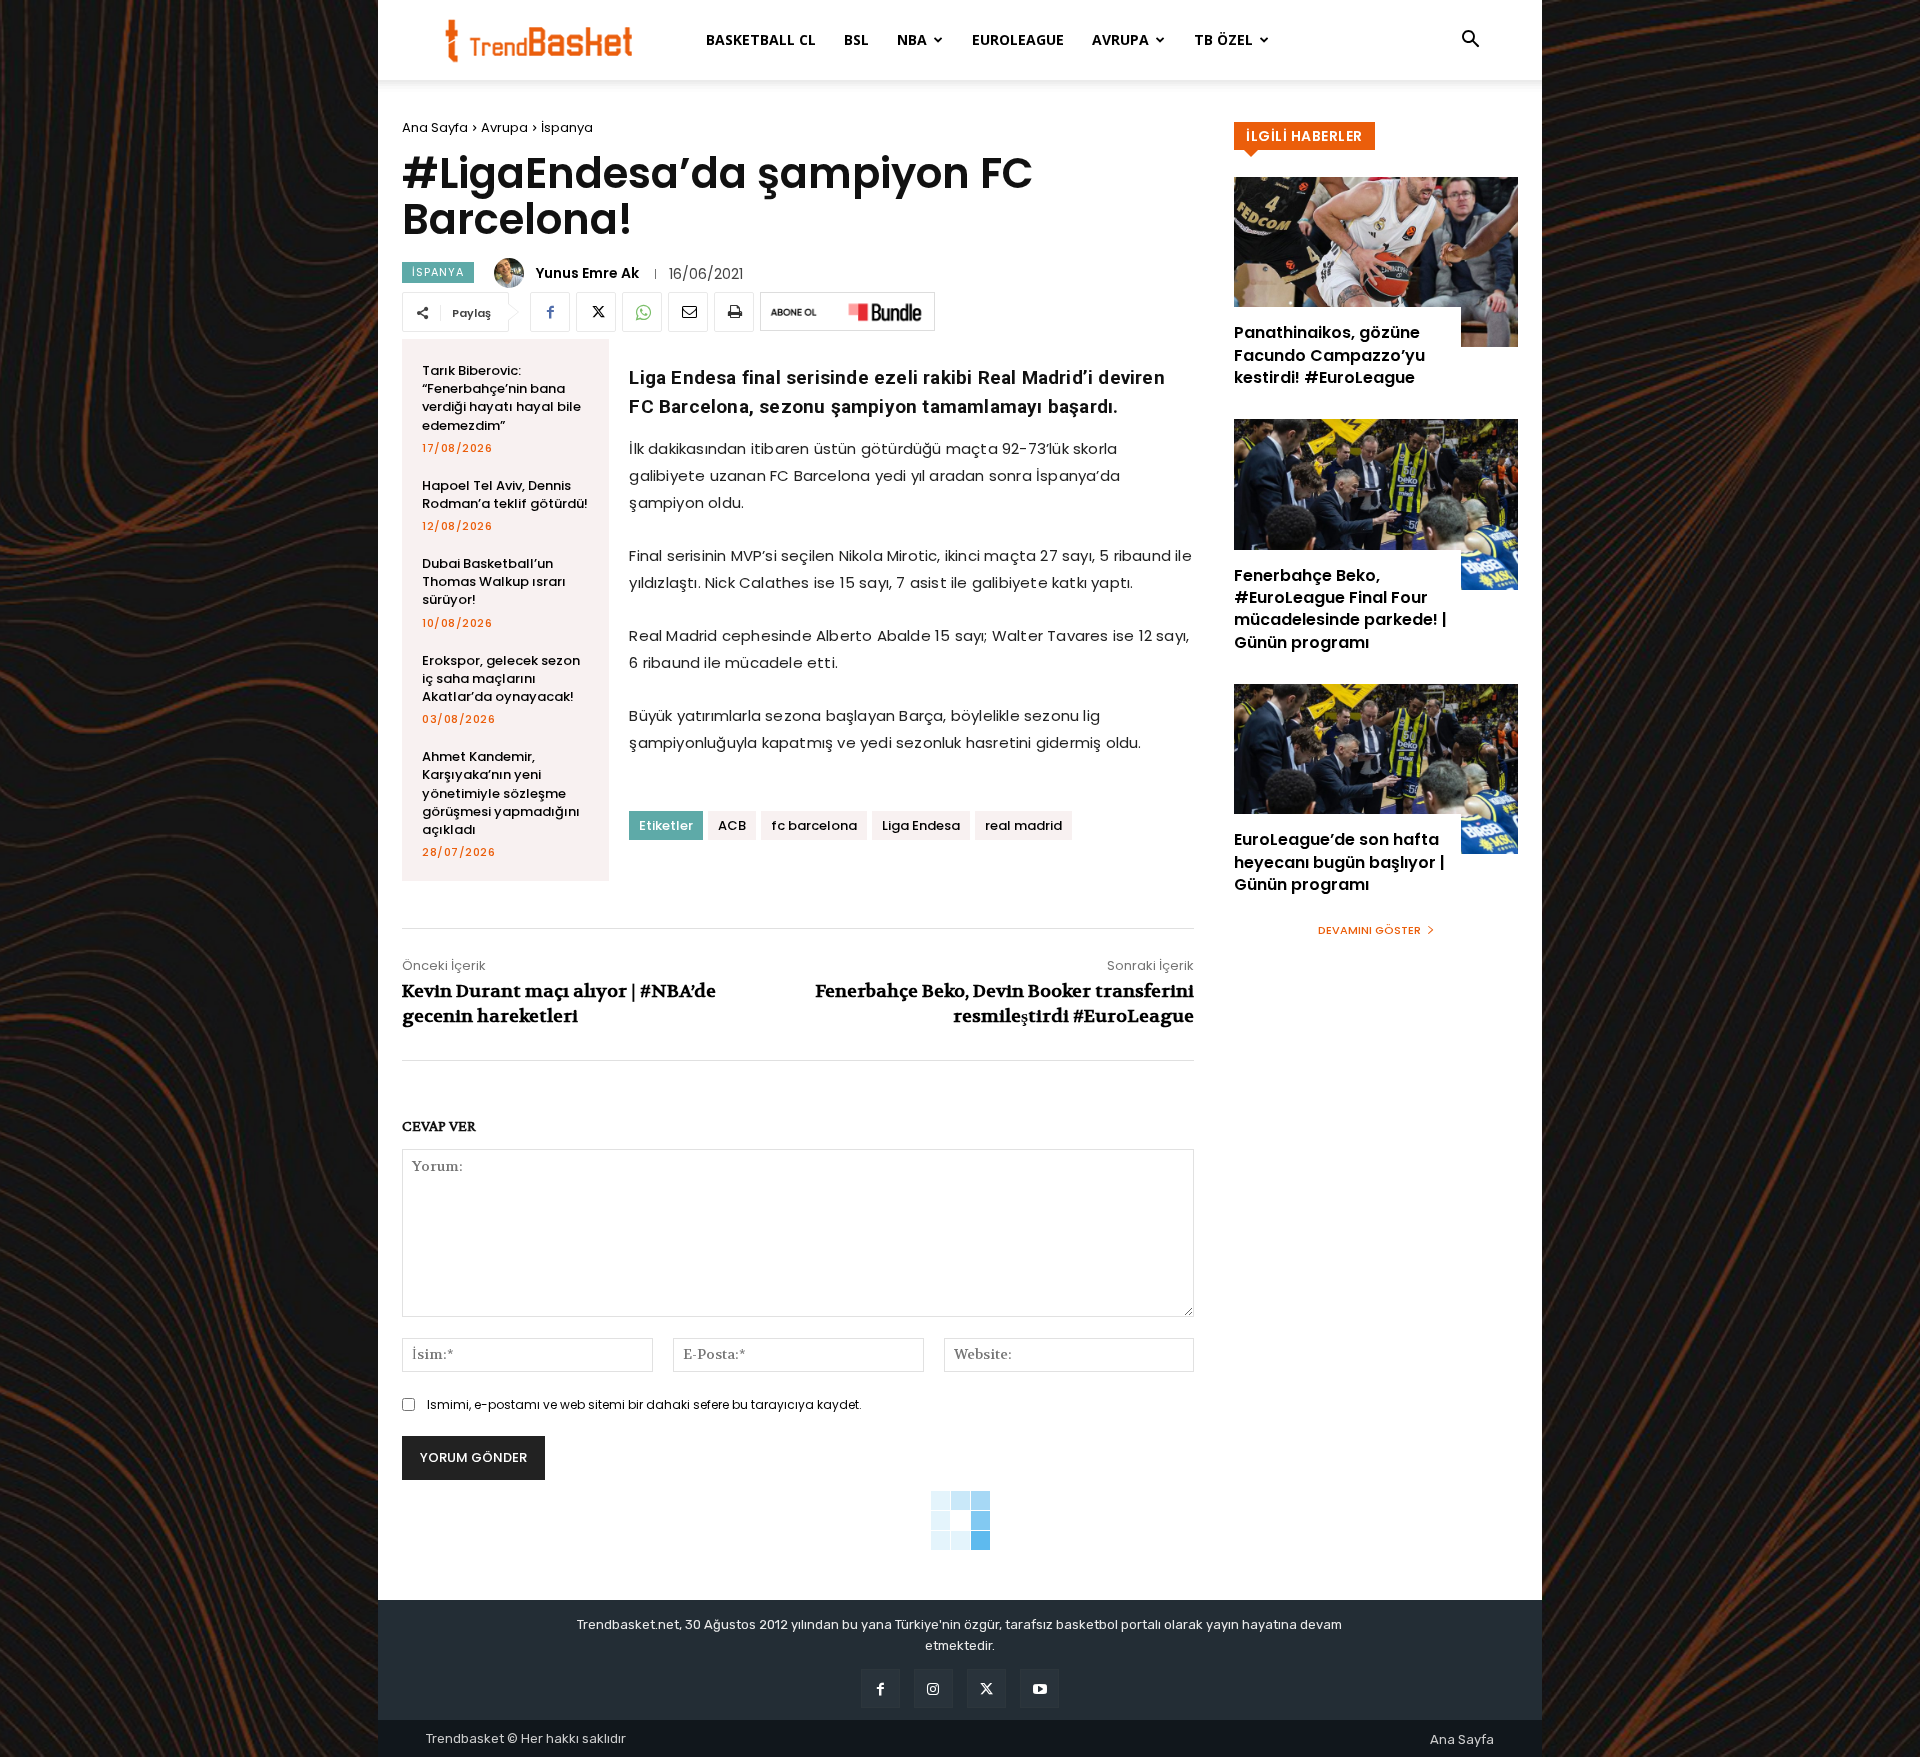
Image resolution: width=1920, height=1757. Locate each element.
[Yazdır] (734, 312)
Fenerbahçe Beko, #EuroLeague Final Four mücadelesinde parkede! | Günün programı (1340, 609)
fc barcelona (814, 825)
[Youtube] (1039, 1688)
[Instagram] (933, 1688)
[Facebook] (550, 312)
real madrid (1023, 825)
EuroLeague (1018, 39)
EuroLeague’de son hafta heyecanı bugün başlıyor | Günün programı (1339, 862)
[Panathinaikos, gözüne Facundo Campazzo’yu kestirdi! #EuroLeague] (1376, 262)
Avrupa (1120, 39)
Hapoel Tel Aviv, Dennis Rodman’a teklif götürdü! (505, 494)
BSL (856, 39)
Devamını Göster (1369, 930)
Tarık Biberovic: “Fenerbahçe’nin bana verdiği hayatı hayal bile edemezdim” (501, 398)
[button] (1470, 41)
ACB (732, 825)
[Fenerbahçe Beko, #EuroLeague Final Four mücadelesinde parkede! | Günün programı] (1376, 504)
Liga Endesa (921, 825)
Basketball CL (761, 39)
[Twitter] (596, 312)
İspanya (567, 127)
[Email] (688, 312)
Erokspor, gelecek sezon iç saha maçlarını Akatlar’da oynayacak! (501, 678)
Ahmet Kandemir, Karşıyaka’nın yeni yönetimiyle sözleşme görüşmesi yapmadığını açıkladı (501, 793)
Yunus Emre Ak (587, 273)
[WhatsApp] (642, 312)
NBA (912, 39)
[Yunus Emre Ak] (512, 273)
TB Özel (1223, 39)
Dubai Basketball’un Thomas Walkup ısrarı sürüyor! (494, 581)
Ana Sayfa (435, 127)
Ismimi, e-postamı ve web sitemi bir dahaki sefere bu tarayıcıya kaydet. (644, 1404)
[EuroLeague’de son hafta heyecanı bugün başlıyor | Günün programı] (1376, 769)
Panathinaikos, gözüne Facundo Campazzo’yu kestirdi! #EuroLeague (1329, 355)
